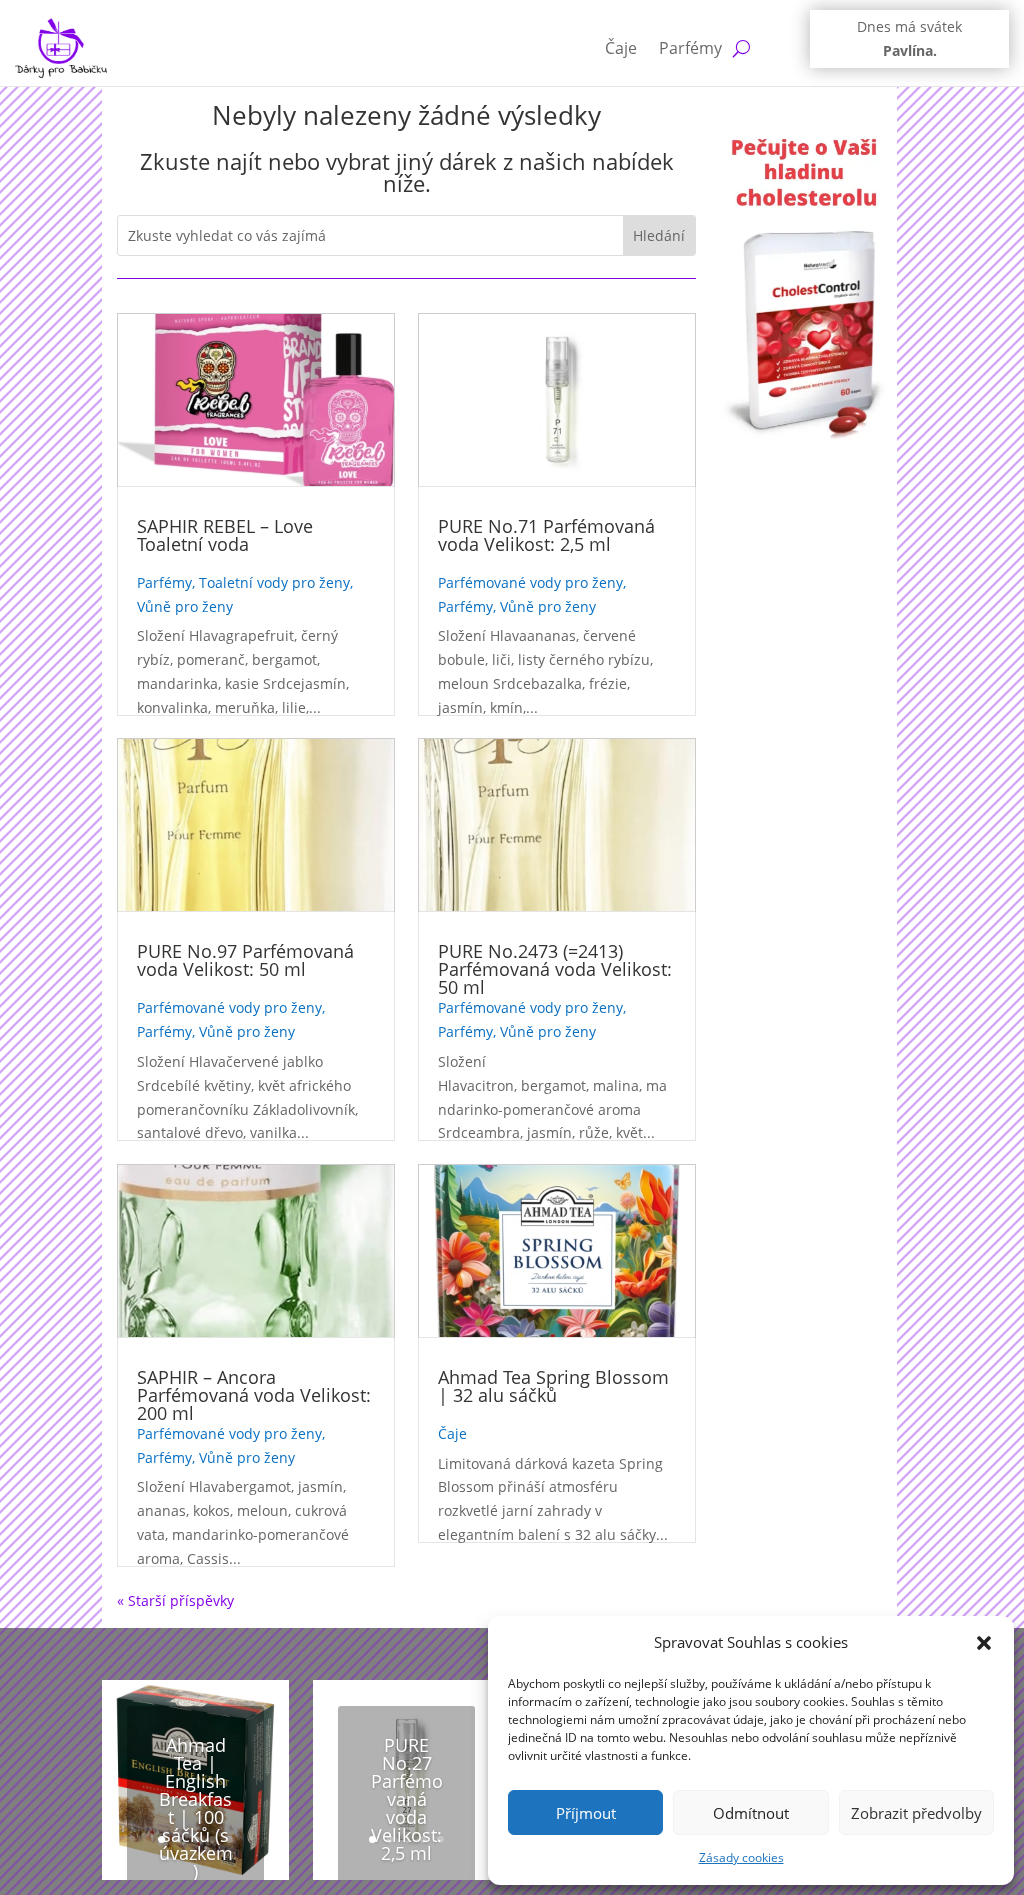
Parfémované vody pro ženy (229, 1007)
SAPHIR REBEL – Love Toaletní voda (225, 535)
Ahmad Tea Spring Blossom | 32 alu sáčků (553, 1386)
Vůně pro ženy (185, 606)
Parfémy (690, 48)
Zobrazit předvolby (916, 1813)
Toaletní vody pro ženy (274, 582)
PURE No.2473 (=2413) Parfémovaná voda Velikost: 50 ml (555, 969)
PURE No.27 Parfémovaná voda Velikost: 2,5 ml (407, 1799)
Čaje (621, 48)
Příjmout (586, 1813)
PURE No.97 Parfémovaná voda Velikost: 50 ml (245, 960)
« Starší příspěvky (175, 1600)
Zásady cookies (741, 1857)
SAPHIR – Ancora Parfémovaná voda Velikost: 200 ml (254, 1395)
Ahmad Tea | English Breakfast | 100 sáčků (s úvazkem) (196, 1808)
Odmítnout (751, 1813)
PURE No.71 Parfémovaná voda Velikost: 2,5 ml (546, 535)
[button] (984, 1643)
